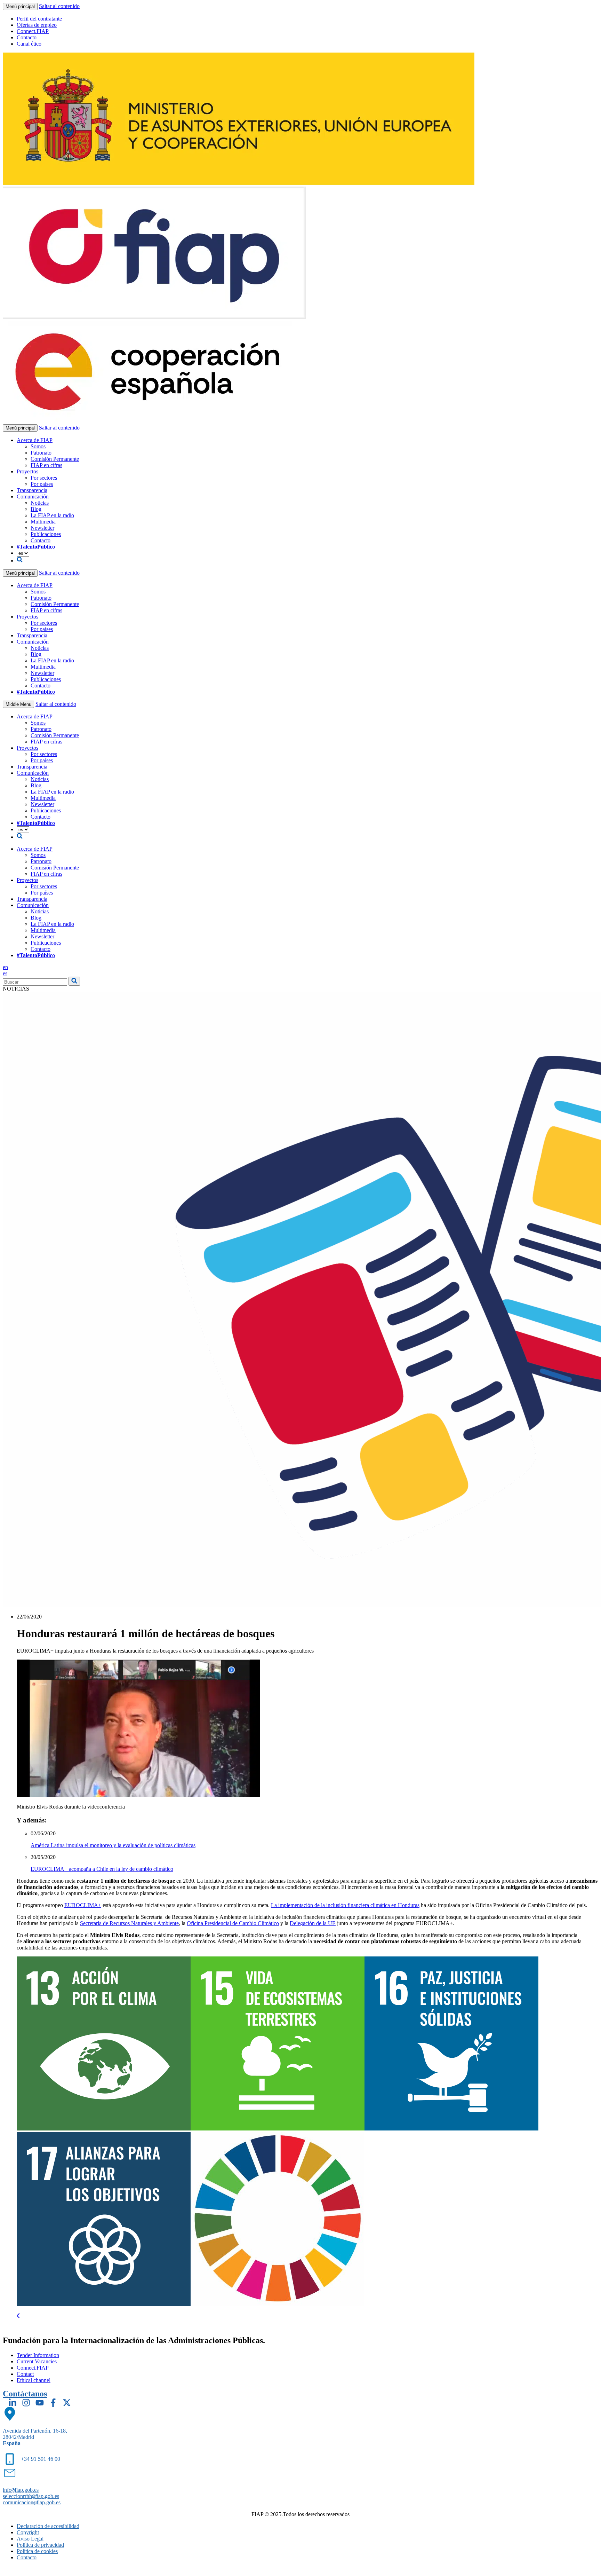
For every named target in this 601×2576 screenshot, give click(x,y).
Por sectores (44, 478)
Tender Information (38, 2355)
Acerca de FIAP (35, 440)
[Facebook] (53, 2403)
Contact (25, 2374)
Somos (38, 446)
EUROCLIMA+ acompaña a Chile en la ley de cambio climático (102, 1869)
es (5, 973)
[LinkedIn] (13, 2403)
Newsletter (42, 528)
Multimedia (43, 522)
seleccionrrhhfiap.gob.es (31, 2496)
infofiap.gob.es (21, 2490)
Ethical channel (34, 2380)
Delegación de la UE (313, 1923)
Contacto (27, 37)
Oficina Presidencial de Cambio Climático (233, 1923)
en (5, 967)
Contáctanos (25, 2394)
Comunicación (33, 497)
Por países (42, 484)
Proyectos (27, 471)
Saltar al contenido (59, 6)
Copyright (28, 2532)
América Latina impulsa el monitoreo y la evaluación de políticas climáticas (113, 1845)
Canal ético (29, 44)
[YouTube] (40, 2403)
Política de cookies (37, 2551)
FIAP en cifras (46, 465)
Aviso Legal (30, 2539)
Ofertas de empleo (37, 25)
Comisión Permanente (55, 459)
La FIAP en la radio (52, 515)
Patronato (41, 453)
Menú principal (20, 6)
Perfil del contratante (39, 19)
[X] (67, 2403)
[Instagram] (26, 2403)
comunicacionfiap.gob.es (32, 2502)
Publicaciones (46, 534)
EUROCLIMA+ (83, 1905)
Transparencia (32, 490)
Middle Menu (18, 704)
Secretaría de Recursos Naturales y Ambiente (129, 1923)
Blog (36, 509)
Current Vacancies (37, 2361)
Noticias (40, 503)
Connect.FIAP (33, 31)
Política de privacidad (40, 2545)
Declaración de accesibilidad (48, 2526)
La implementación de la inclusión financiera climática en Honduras (345, 1905)
